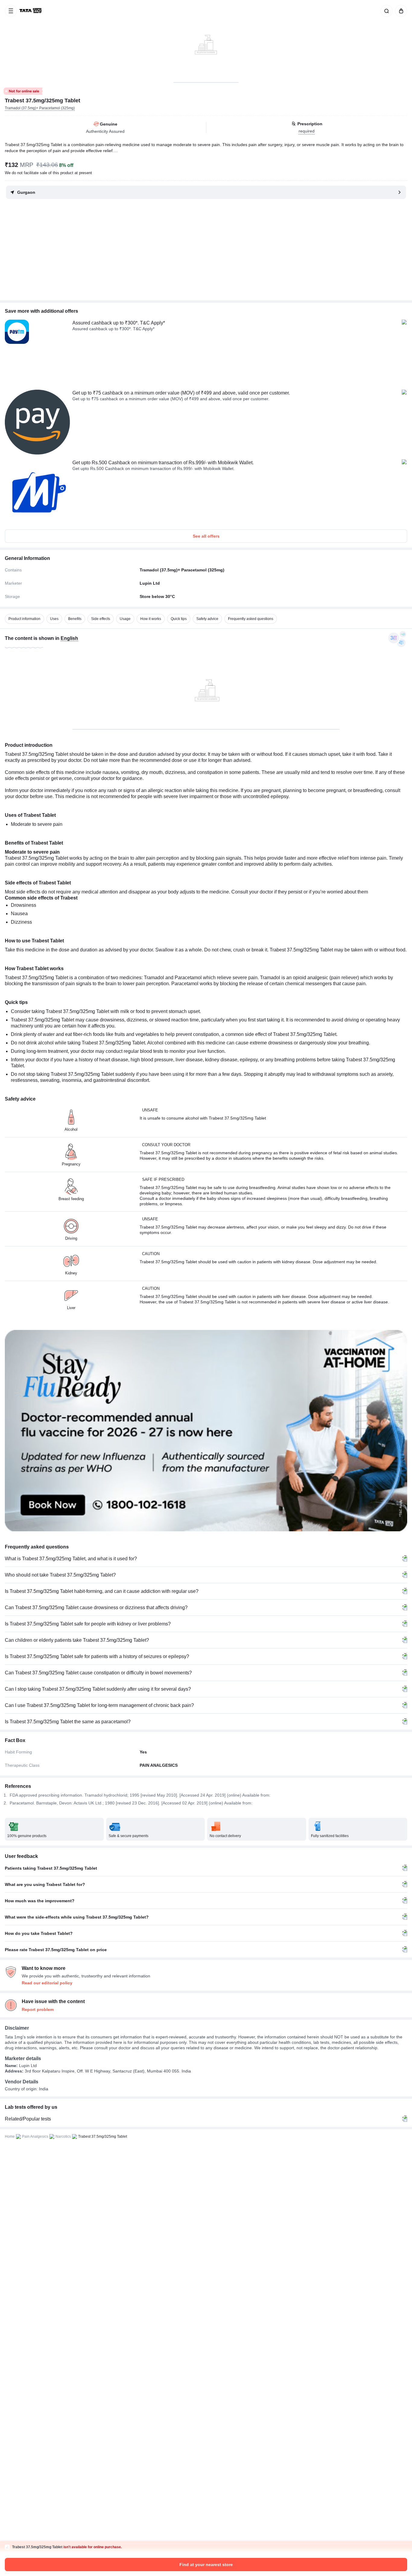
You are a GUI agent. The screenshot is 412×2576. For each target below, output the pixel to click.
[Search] (385, 11)
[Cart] (400, 11)
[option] (24, 619)
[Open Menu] (11, 11)
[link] (31, 11)
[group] (206, 41)
